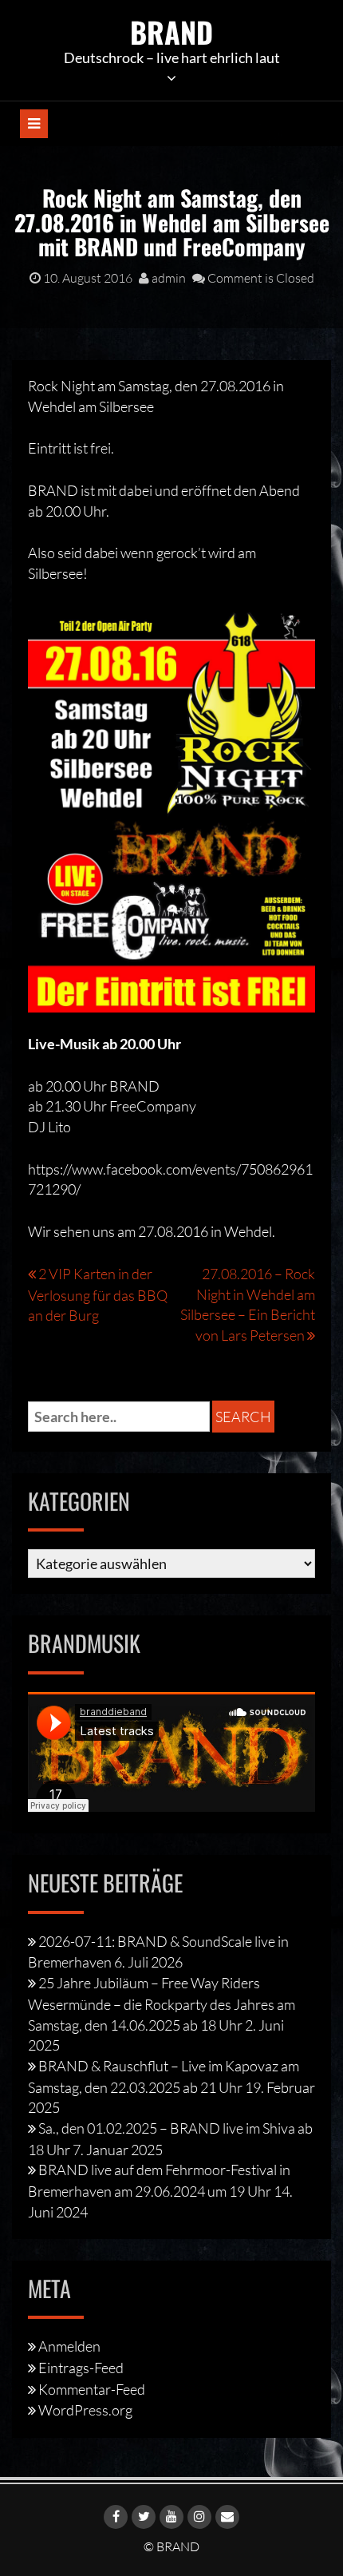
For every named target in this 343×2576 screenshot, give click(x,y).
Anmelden (69, 2346)
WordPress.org (85, 2410)
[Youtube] (171, 2517)
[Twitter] (144, 2517)
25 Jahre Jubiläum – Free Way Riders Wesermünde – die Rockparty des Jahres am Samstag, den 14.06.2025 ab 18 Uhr (162, 2003)
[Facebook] (116, 2517)
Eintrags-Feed (81, 2368)
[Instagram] (199, 2517)
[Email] (227, 2517)
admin (168, 278)
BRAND (171, 32)
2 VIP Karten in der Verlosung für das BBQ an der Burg (98, 1294)
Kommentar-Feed (92, 2389)
